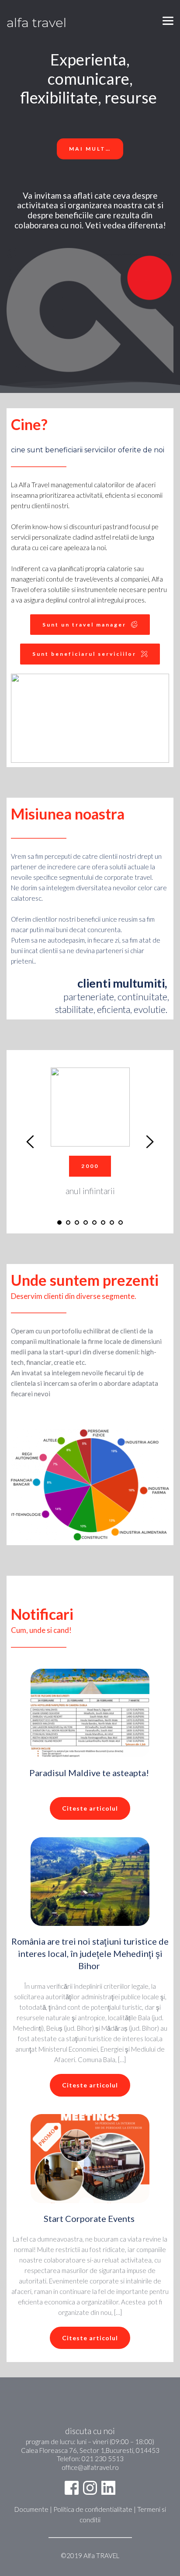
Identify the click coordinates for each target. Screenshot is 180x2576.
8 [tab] (121, 1223)
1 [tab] (59, 1223)
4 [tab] (86, 1223)
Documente (32, 2509)
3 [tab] (77, 1223)
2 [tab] (68, 1223)
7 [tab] (112, 1223)
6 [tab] (103, 1223)
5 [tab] (94, 1223)
